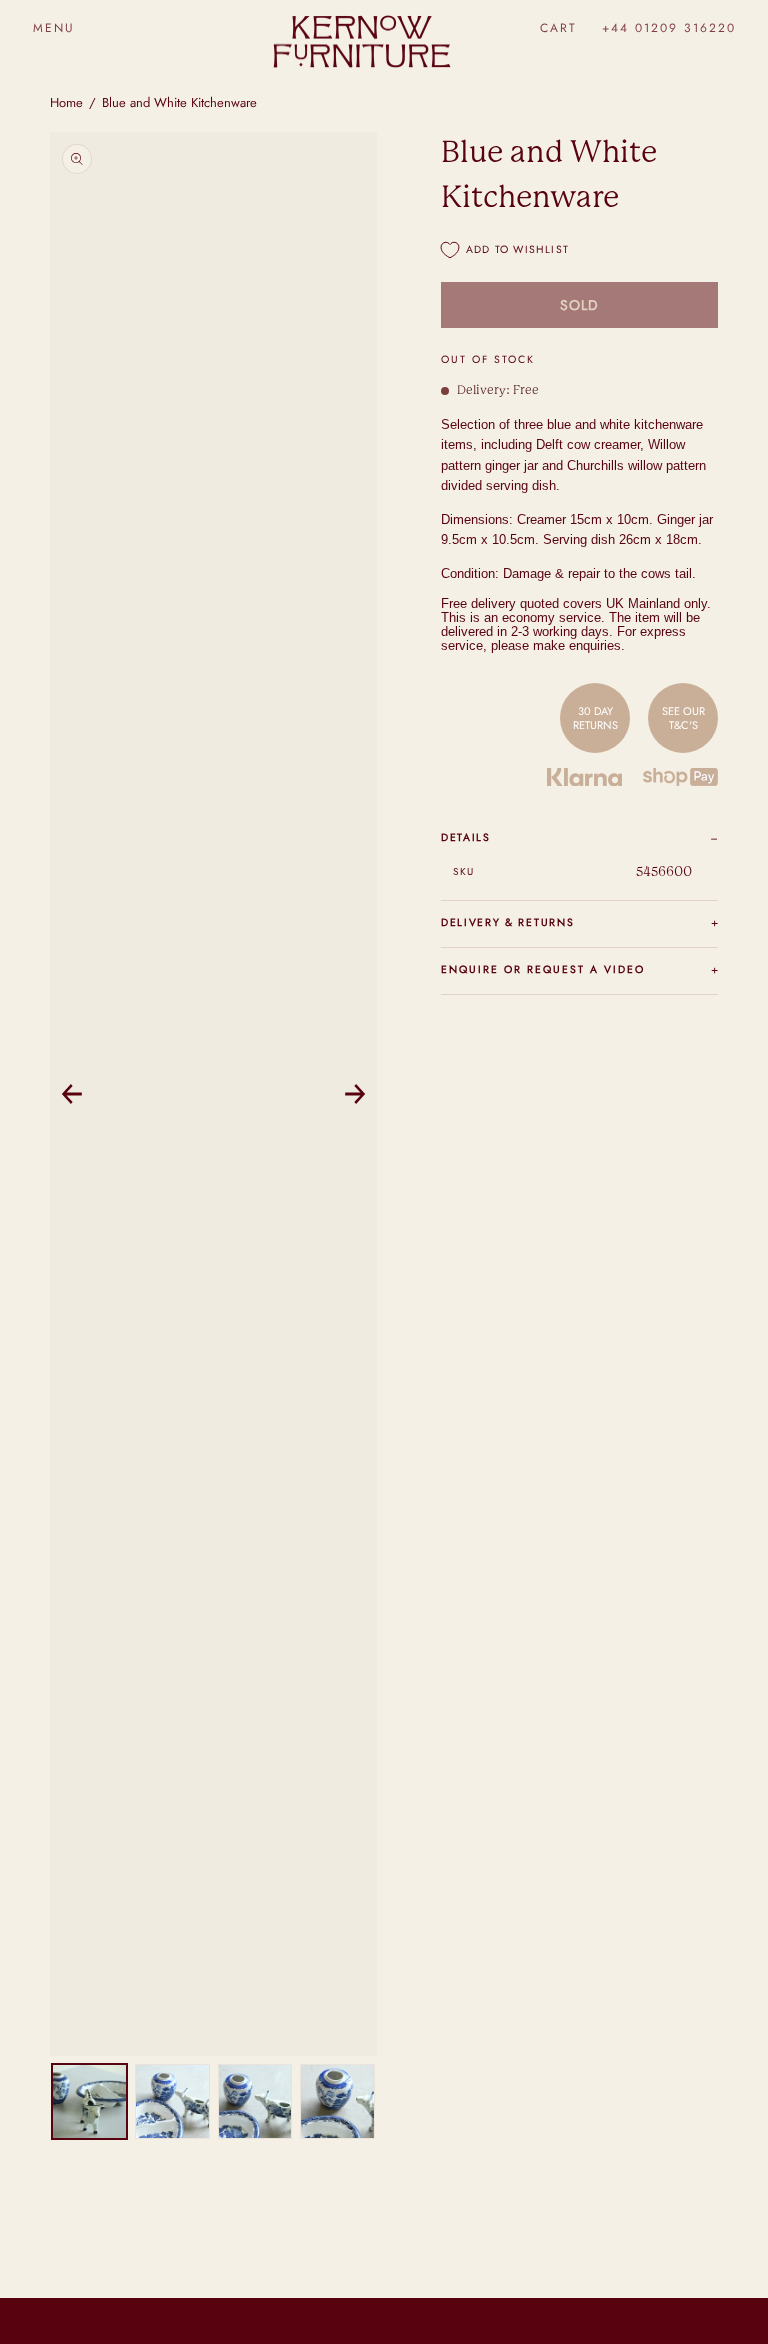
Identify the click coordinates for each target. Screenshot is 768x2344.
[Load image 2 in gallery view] (172, 2101)
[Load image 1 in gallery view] (89, 2101)
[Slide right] (355, 1094)
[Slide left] (72, 1094)
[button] (53, 27)
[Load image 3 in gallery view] (255, 2101)
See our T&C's (683, 718)
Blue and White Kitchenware (179, 102)
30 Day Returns (595, 718)
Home (66, 102)
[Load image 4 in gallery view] (337, 2101)
